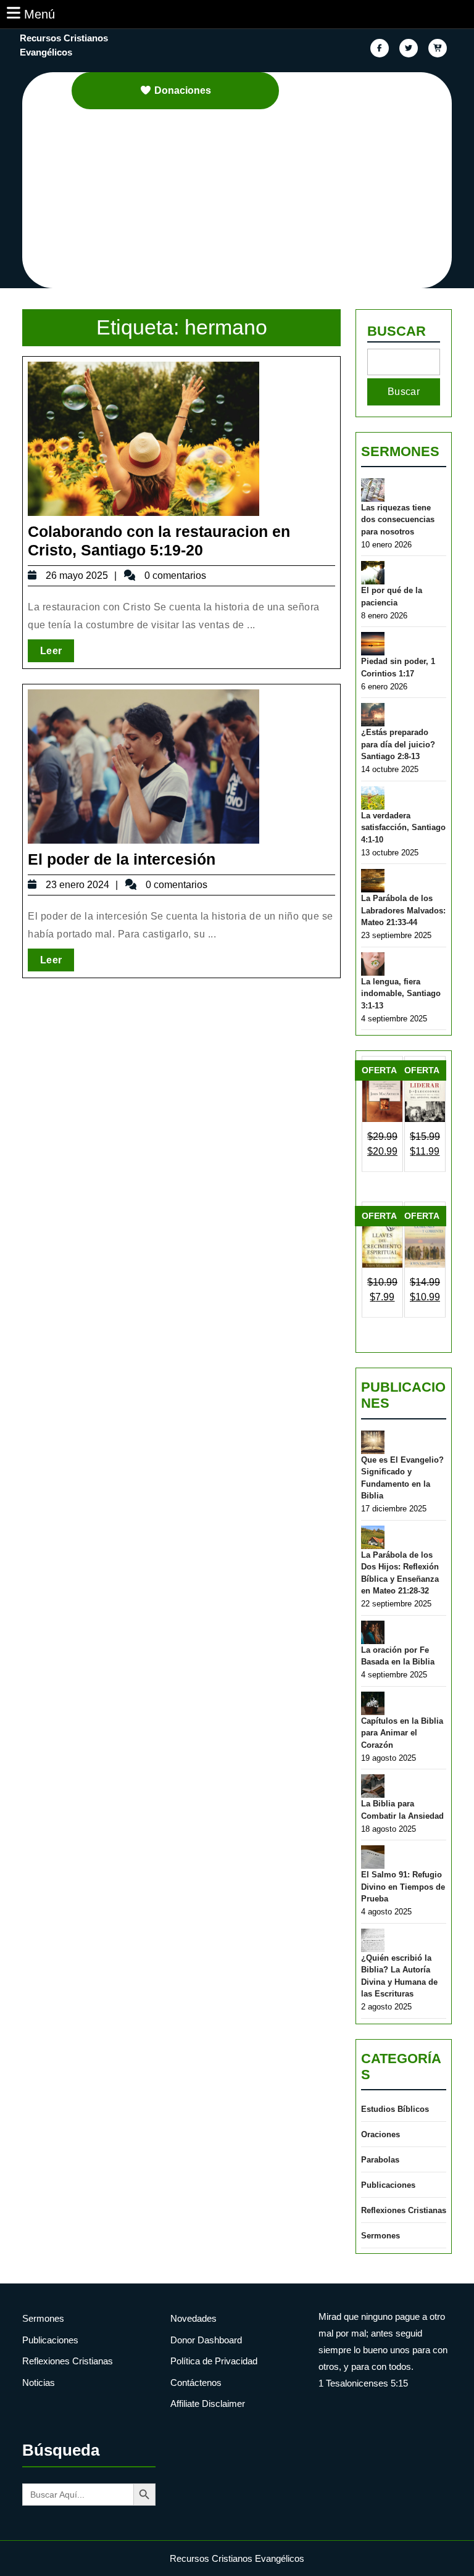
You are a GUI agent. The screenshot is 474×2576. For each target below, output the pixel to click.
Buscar (397, 331)
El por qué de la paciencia (392, 596)
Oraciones (380, 2134)
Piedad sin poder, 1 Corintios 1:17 (398, 667)
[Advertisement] (244, 202)
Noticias (39, 2383)
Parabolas (380, 2160)
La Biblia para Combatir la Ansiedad (402, 1810)
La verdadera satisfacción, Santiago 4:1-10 (403, 828)
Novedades (193, 2318)
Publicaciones (388, 2185)
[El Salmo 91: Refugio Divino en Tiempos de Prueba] (373, 1857)
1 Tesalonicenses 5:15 (363, 2383)
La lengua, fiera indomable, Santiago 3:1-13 (401, 994)
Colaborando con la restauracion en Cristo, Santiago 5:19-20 (159, 541)
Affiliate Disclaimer (208, 2404)
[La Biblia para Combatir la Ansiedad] (373, 1786)
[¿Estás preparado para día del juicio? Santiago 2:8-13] (373, 715)
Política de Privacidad (214, 2361)
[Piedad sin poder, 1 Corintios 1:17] (373, 644)
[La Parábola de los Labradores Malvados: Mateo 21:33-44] (373, 881)
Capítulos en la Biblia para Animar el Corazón (402, 1733)
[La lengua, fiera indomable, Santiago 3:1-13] (373, 964)
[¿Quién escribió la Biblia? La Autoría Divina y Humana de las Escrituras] (373, 1940)
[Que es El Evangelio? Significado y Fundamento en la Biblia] (373, 1442)
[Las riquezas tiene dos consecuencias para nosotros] (373, 490)
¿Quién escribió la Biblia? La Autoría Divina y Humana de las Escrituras (399, 1976)
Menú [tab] (39, 14)
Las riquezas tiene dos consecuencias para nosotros (398, 520)
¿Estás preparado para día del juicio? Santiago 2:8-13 (398, 744)
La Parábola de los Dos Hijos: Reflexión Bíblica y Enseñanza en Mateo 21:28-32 (400, 1573)
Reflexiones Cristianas (404, 2210)
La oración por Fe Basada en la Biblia (398, 1656)
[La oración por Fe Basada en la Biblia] (373, 1632)
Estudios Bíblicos (395, 2109)
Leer (57, 650)
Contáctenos (196, 2383)
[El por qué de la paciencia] (373, 573)
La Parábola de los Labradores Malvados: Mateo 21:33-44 (403, 910)
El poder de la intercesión (122, 859)
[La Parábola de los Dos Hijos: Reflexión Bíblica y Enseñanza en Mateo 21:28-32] (373, 1537)
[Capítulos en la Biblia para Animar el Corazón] (373, 1703)
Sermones (400, 451)
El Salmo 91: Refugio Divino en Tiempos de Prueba (403, 1887)
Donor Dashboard (206, 2340)
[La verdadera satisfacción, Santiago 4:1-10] (373, 798)
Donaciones (183, 90)
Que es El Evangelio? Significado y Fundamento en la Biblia (402, 1478)
